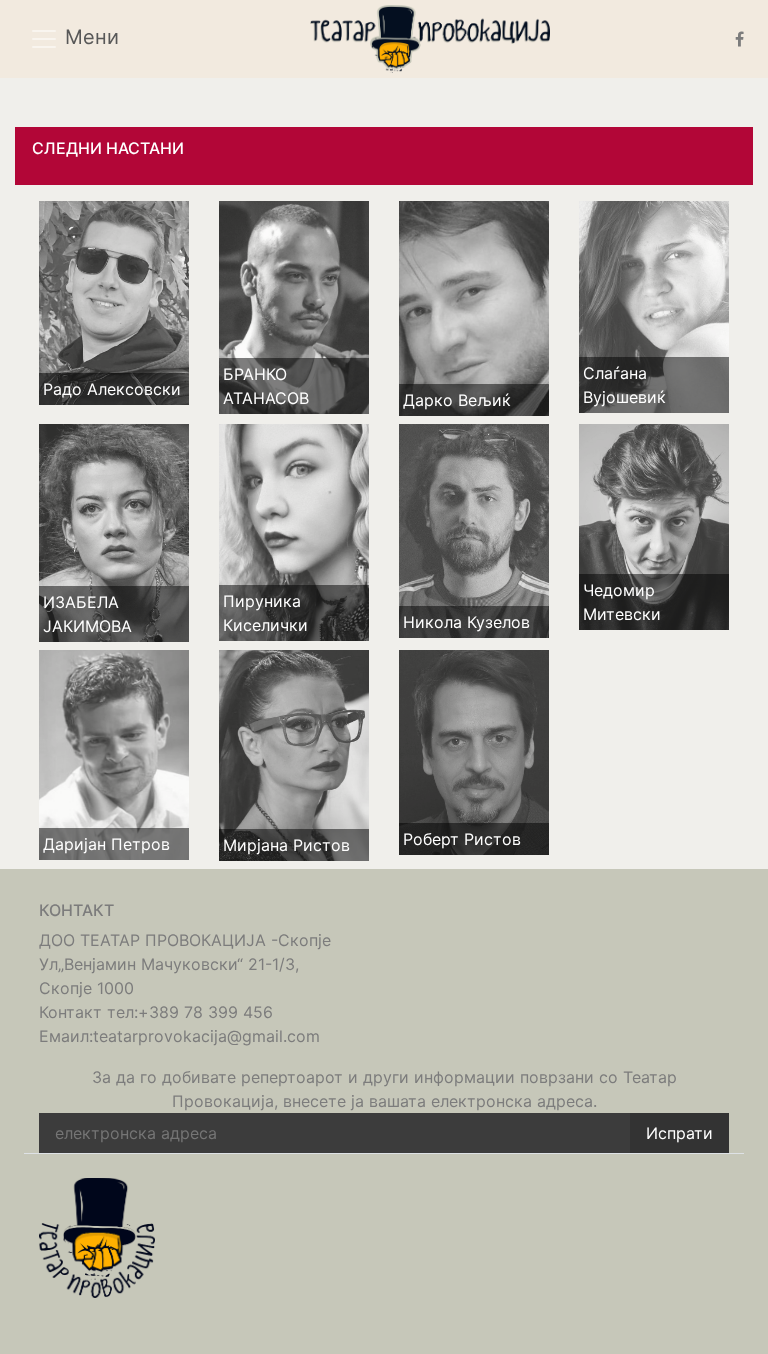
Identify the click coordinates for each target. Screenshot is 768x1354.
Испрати (679, 1133)
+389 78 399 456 (205, 1012)
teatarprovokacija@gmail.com (206, 1036)
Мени (89, 38)
